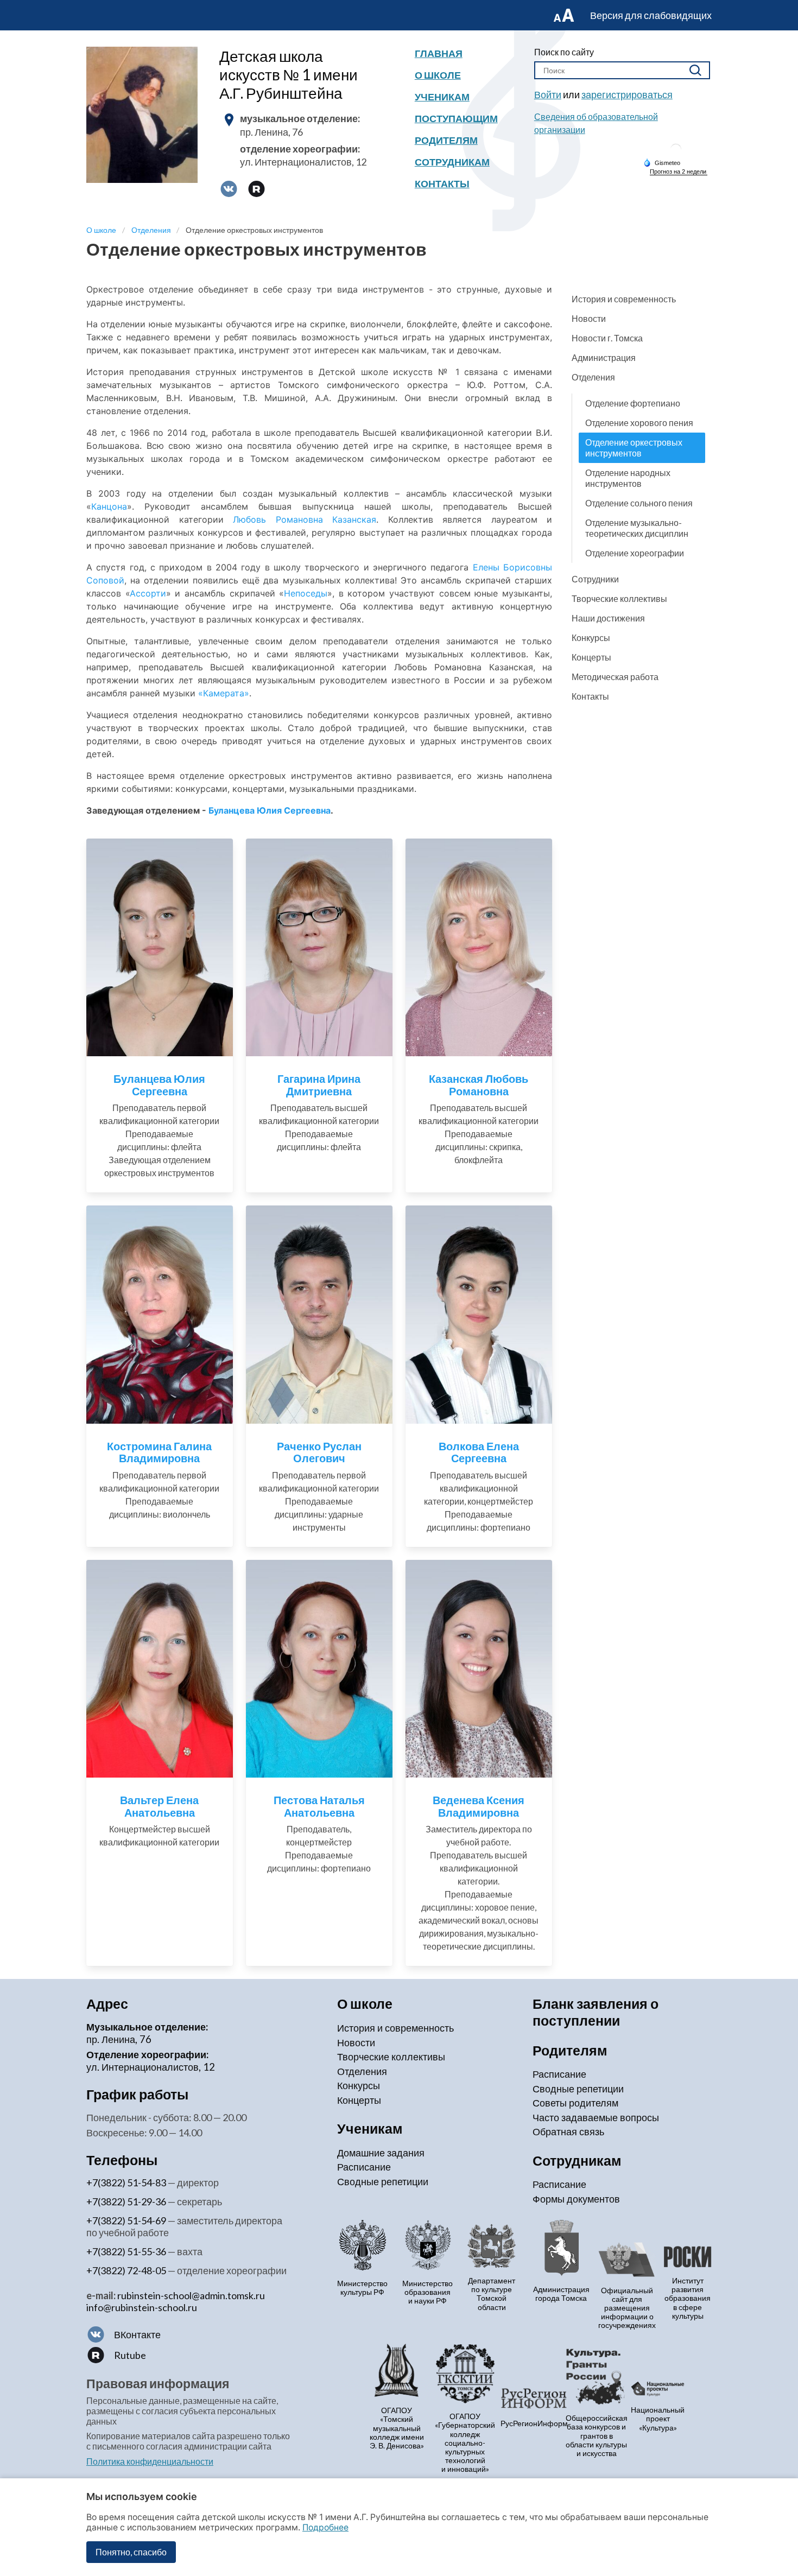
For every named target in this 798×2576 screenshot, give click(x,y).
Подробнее (325, 2527)
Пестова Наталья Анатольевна (319, 1806)
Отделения (593, 377)
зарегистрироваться (627, 94)
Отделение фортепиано (633, 403)
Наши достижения (608, 618)
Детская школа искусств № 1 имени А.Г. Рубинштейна (289, 74)
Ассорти (148, 593)
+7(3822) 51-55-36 (126, 2251)
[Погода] (662, 162)
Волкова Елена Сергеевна (479, 1452)
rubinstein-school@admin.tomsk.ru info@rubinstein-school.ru (176, 2301)
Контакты (442, 183)
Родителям (446, 140)
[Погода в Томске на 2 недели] (679, 172)
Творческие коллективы (619, 598)
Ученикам (442, 97)
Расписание (364, 2167)
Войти (548, 94)
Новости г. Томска (607, 338)
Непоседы (306, 593)
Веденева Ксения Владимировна (479, 1806)
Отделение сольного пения (639, 503)
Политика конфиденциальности (150, 2461)
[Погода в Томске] (676, 153)
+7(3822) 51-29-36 (126, 2201)
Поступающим (456, 118)
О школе (438, 75)
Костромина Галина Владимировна (159, 1452)
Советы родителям (575, 2103)
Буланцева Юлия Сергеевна (270, 810)
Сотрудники (595, 579)
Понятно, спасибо (131, 2552)
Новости (589, 318)
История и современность (624, 299)
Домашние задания (381, 2153)
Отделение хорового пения (639, 423)
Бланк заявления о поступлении (596, 2012)
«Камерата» (224, 693)
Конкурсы (591, 637)
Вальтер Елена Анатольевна (159, 1806)
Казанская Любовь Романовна (479, 1085)
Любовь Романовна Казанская (305, 519)
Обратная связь (568, 2131)
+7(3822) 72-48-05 (126, 2270)
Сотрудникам (452, 162)
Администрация (604, 357)
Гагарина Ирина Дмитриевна (319, 1085)
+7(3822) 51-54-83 (126, 2182)
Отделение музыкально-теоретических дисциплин (637, 528)
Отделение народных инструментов (628, 478)
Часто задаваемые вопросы (596, 2117)
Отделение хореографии (635, 553)
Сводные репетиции (383, 2181)
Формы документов (576, 2199)
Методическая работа (615, 677)
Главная (439, 53)
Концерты (591, 657)
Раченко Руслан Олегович (319, 1452)
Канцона (109, 506)
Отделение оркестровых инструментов (634, 448)
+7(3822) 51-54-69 (126, 2220)
